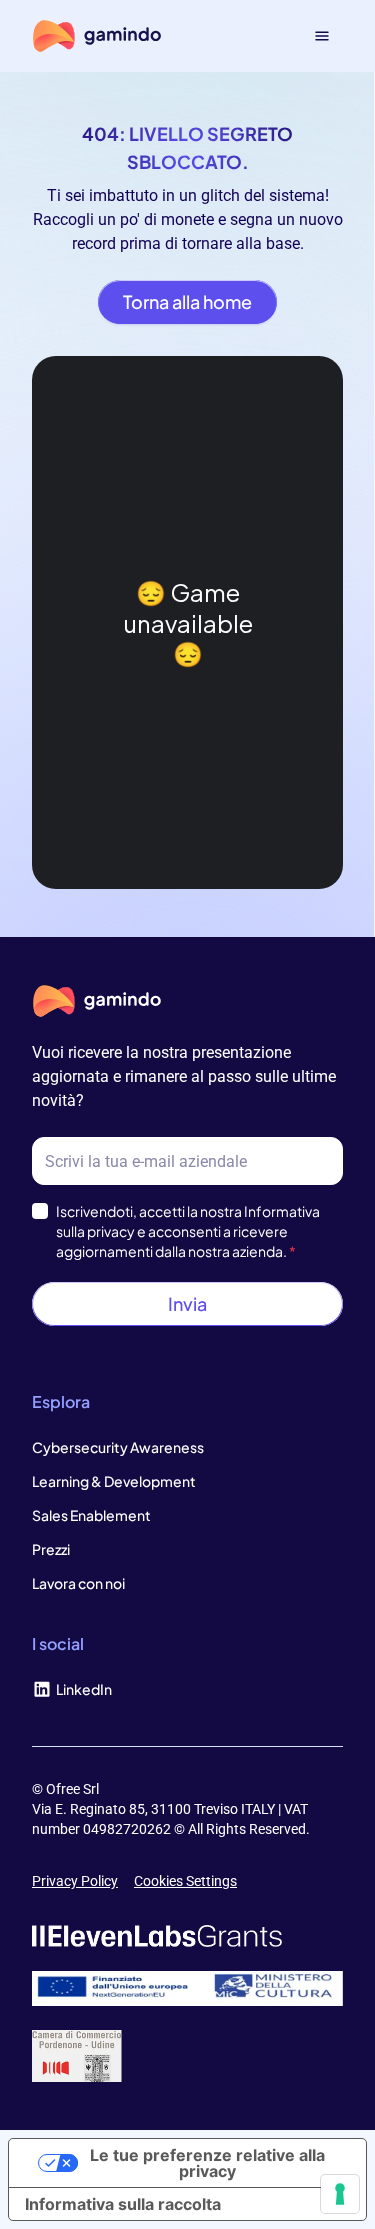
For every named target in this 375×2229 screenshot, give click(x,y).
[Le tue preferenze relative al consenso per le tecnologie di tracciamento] (340, 2194)
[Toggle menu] (322, 36)
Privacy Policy (75, 1881)
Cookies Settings (185, 1881)
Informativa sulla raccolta (123, 2204)
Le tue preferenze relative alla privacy (207, 2163)
